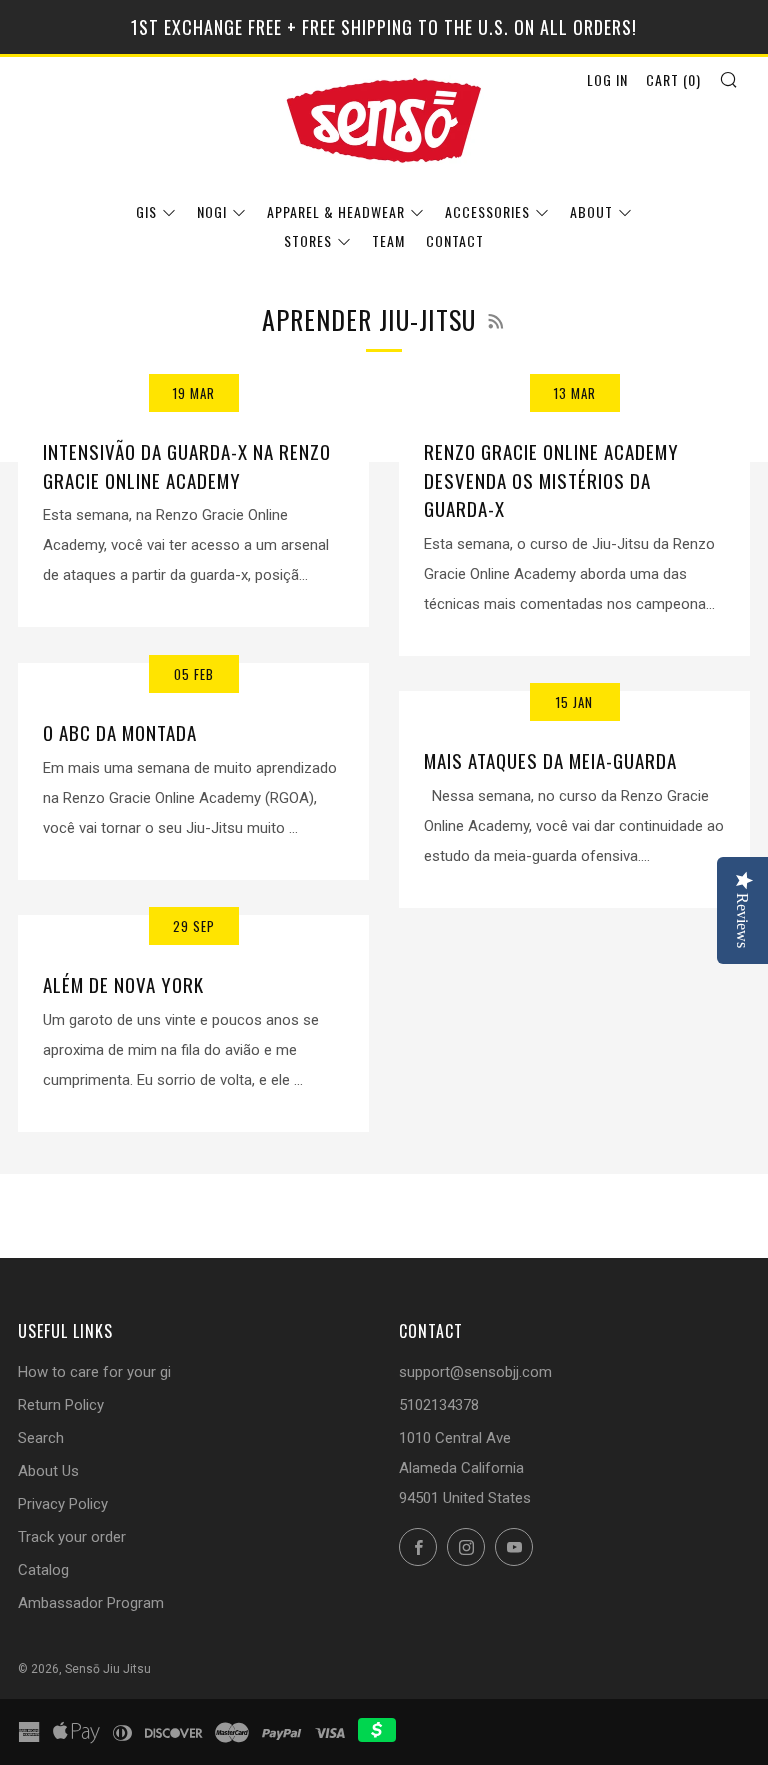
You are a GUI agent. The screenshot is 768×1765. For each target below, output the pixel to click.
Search (41, 1438)
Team (388, 240)
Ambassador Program (91, 1603)
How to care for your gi (94, 1372)
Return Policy (61, 1405)
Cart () (673, 79)
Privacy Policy (63, 1504)
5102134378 (439, 1405)
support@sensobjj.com (475, 1372)
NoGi (212, 211)
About (591, 211)
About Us (48, 1471)
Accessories (487, 211)
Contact (455, 240)
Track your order (72, 1537)
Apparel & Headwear (336, 211)
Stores (308, 240)
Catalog (43, 1570)
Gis (146, 211)
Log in (607, 79)
